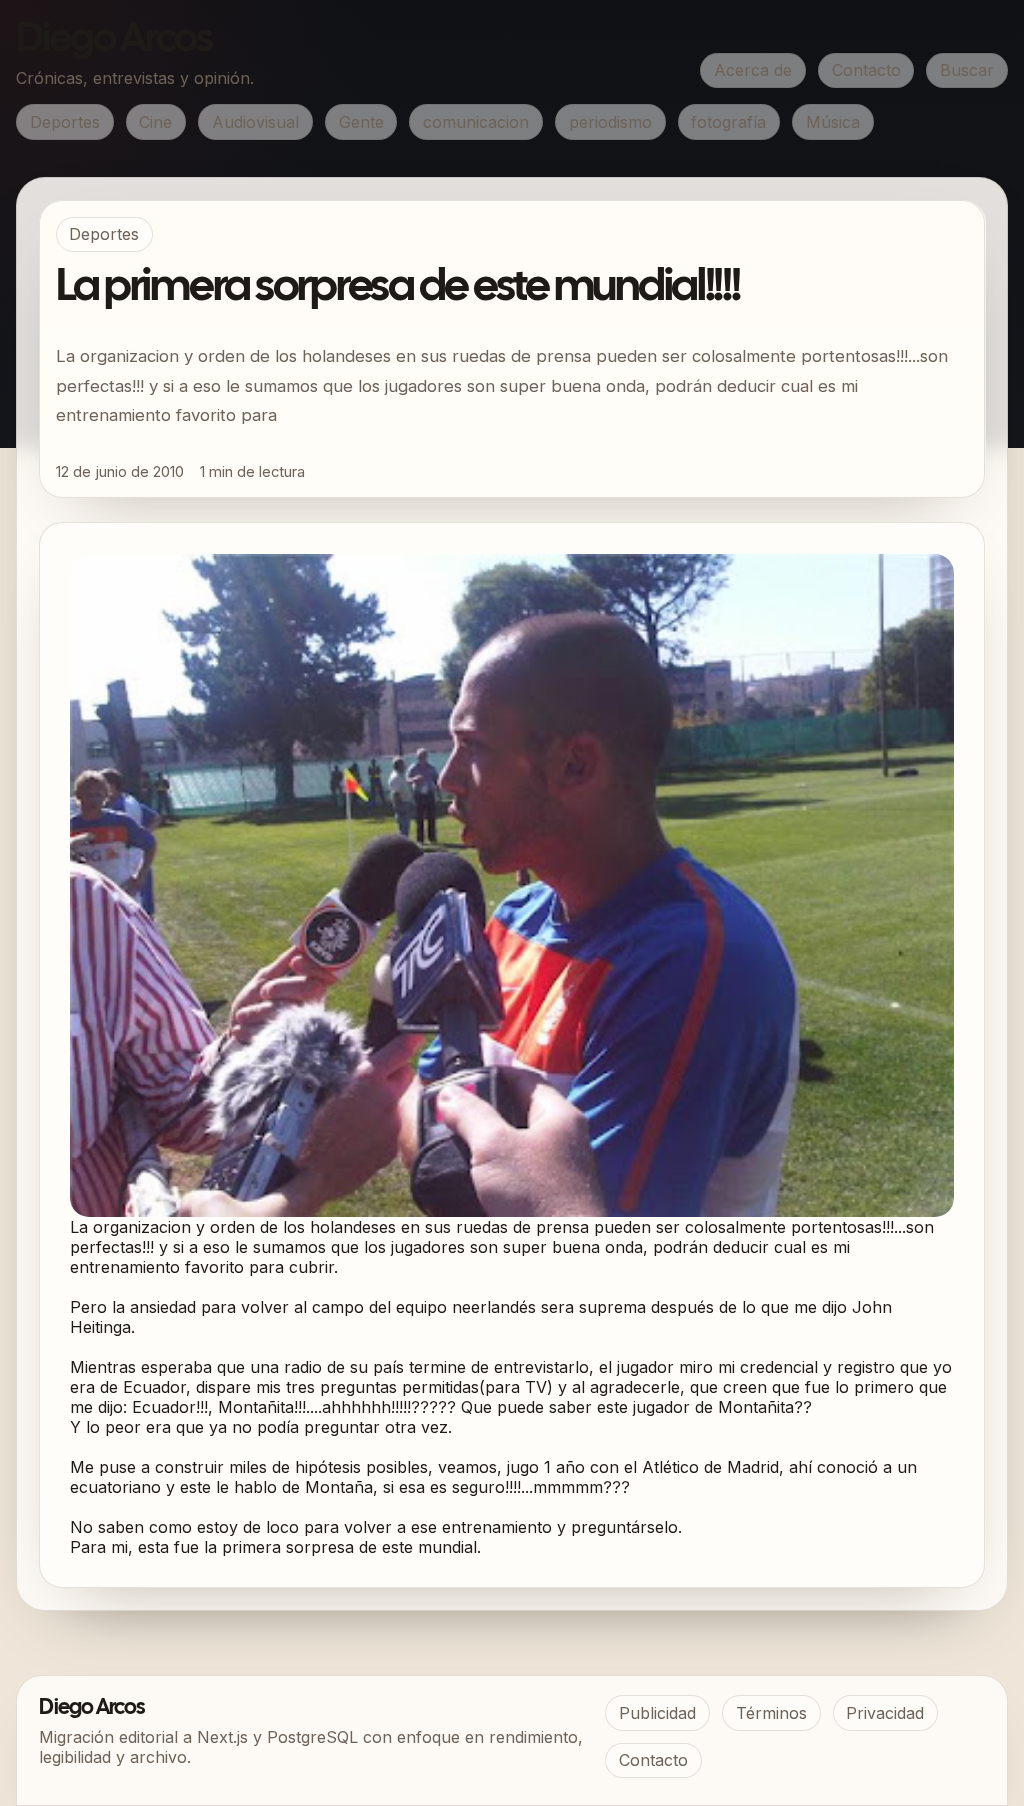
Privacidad (885, 1713)
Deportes (65, 122)
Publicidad (657, 1713)
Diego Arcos (113, 40)
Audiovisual (255, 122)
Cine (155, 122)
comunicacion (476, 122)
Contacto (866, 70)
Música (833, 122)
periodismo (610, 122)
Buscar (967, 70)
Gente (361, 122)
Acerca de (753, 70)
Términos (771, 1713)
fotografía (728, 122)
